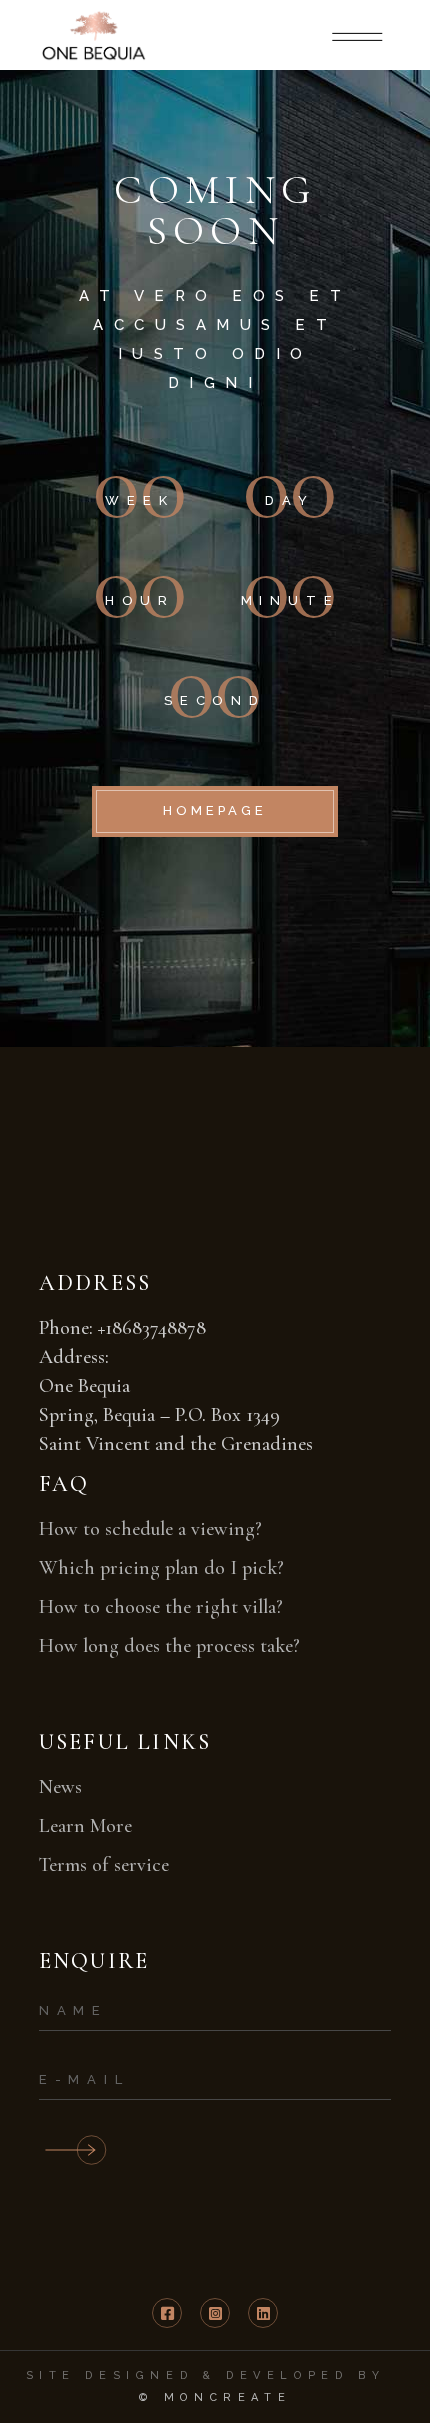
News (60, 1787)
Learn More (85, 1826)
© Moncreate (215, 2397)
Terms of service (104, 1865)
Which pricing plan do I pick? (161, 1568)
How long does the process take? (169, 1646)
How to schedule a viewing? (150, 1529)
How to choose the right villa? (161, 1607)
